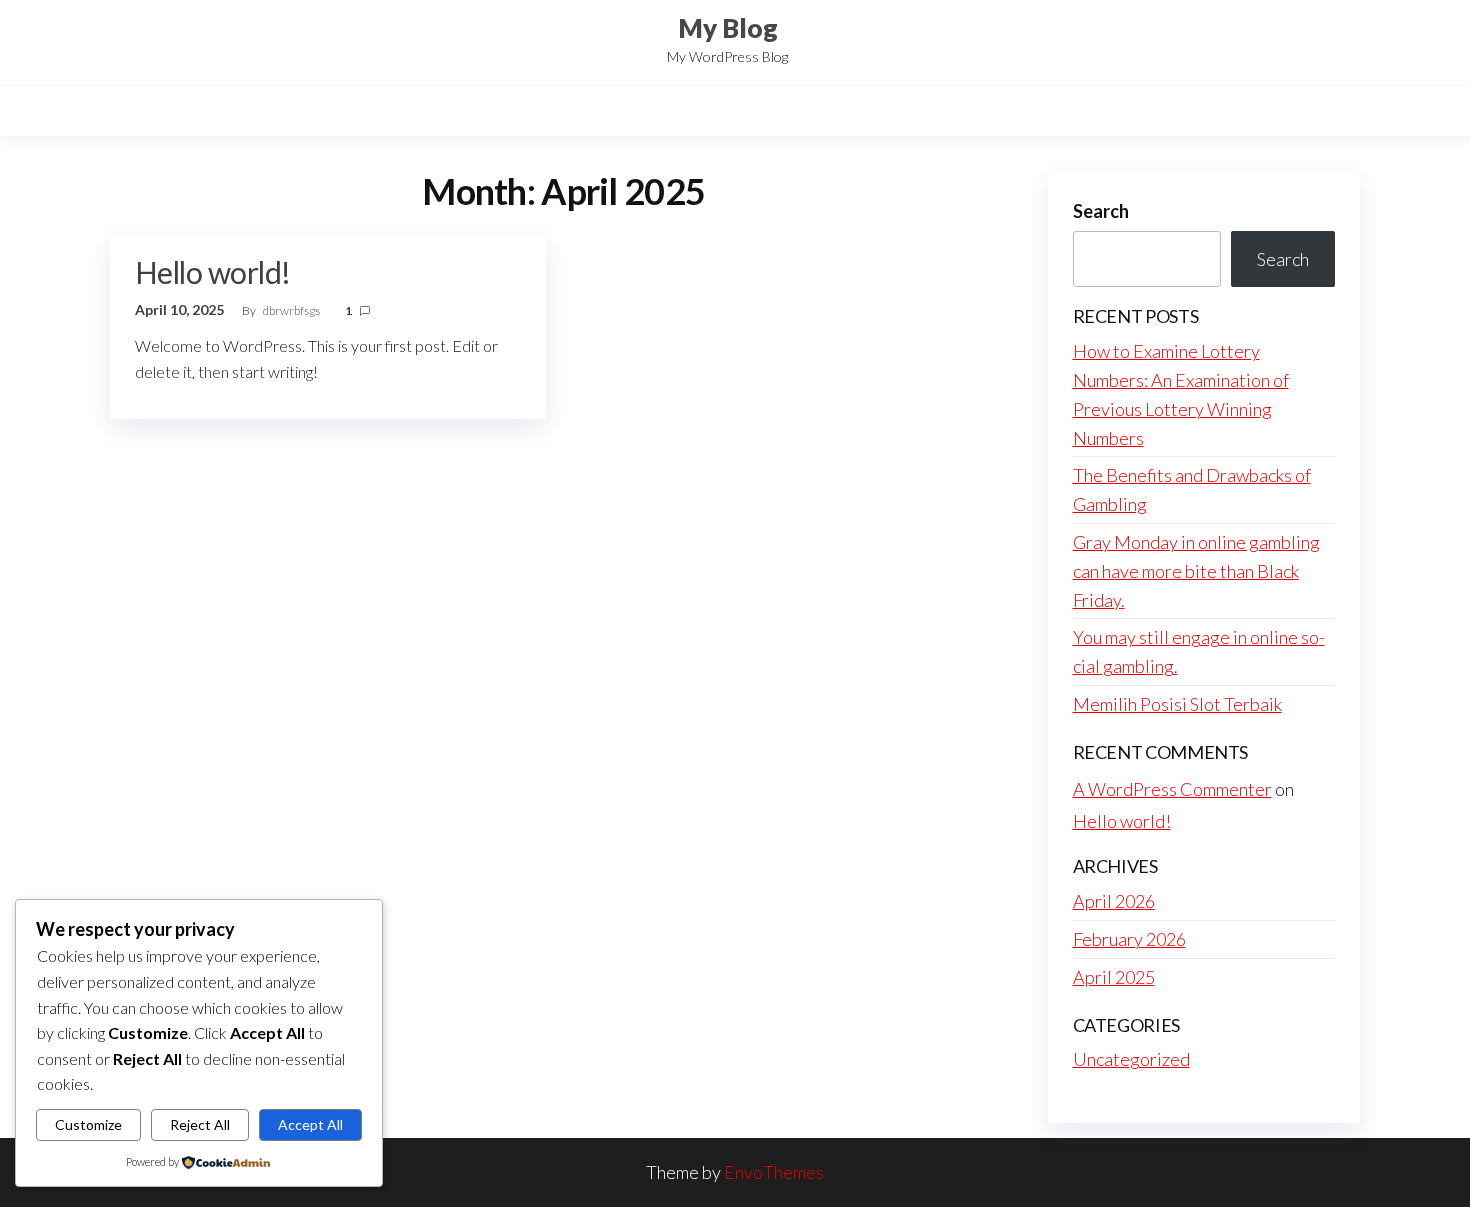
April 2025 (1114, 977)
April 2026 (1114, 901)
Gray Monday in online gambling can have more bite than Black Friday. (1196, 571)
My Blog (728, 28)
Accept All (310, 1124)
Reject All (200, 1124)
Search (1101, 211)
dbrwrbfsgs (292, 310)
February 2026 (1129, 939)
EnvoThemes (774, 1172)
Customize (88, 1124)
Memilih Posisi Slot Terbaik (1177, 704)
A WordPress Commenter (1172, 789)
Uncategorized (1131, 1059)
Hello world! (213, 272)
